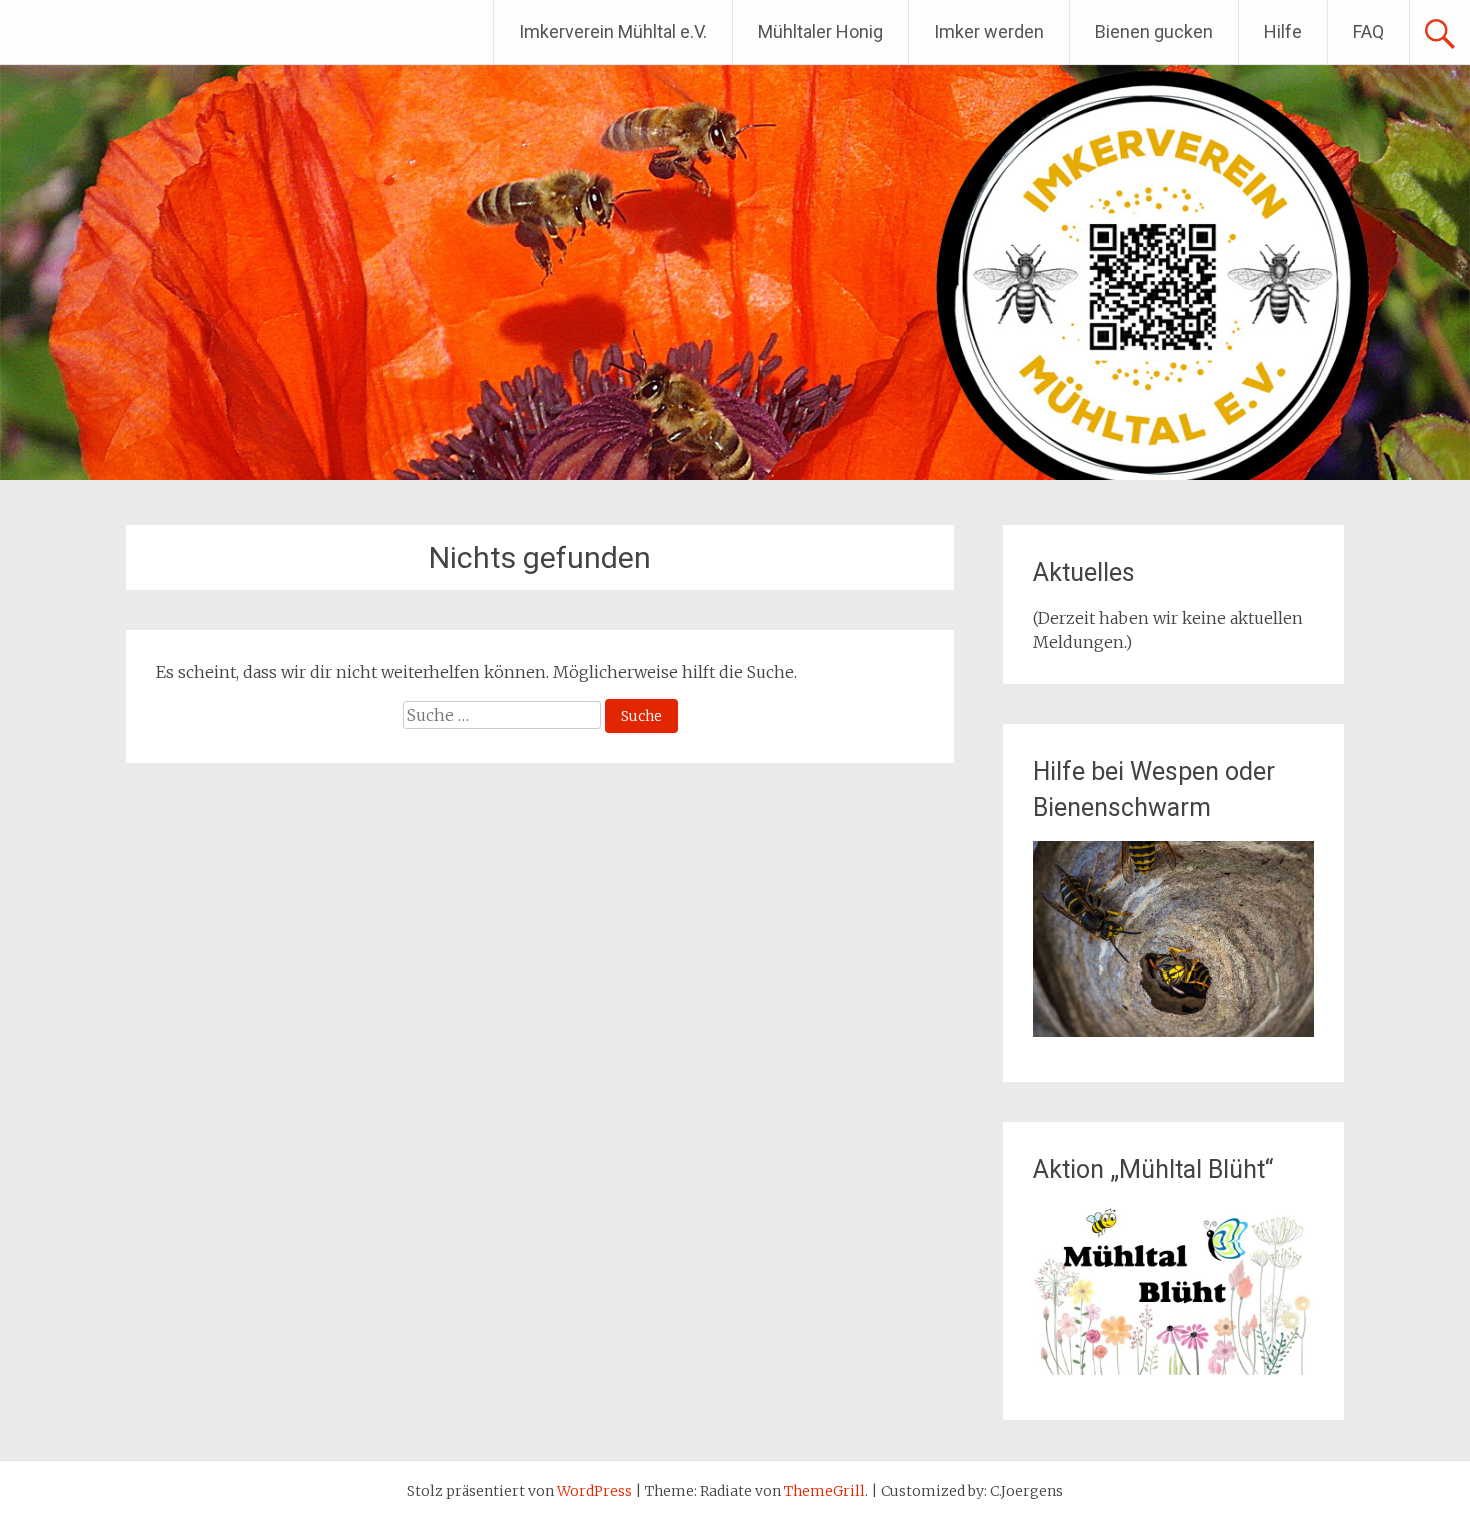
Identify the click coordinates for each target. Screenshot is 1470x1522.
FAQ (1368, 31)
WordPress (594, 1491)
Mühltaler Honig (820, 31)
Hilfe (1283, 31)
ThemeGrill (824, 1491)
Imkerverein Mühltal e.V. (613, 31)
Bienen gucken (1154, 31)
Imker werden (989, 31)
